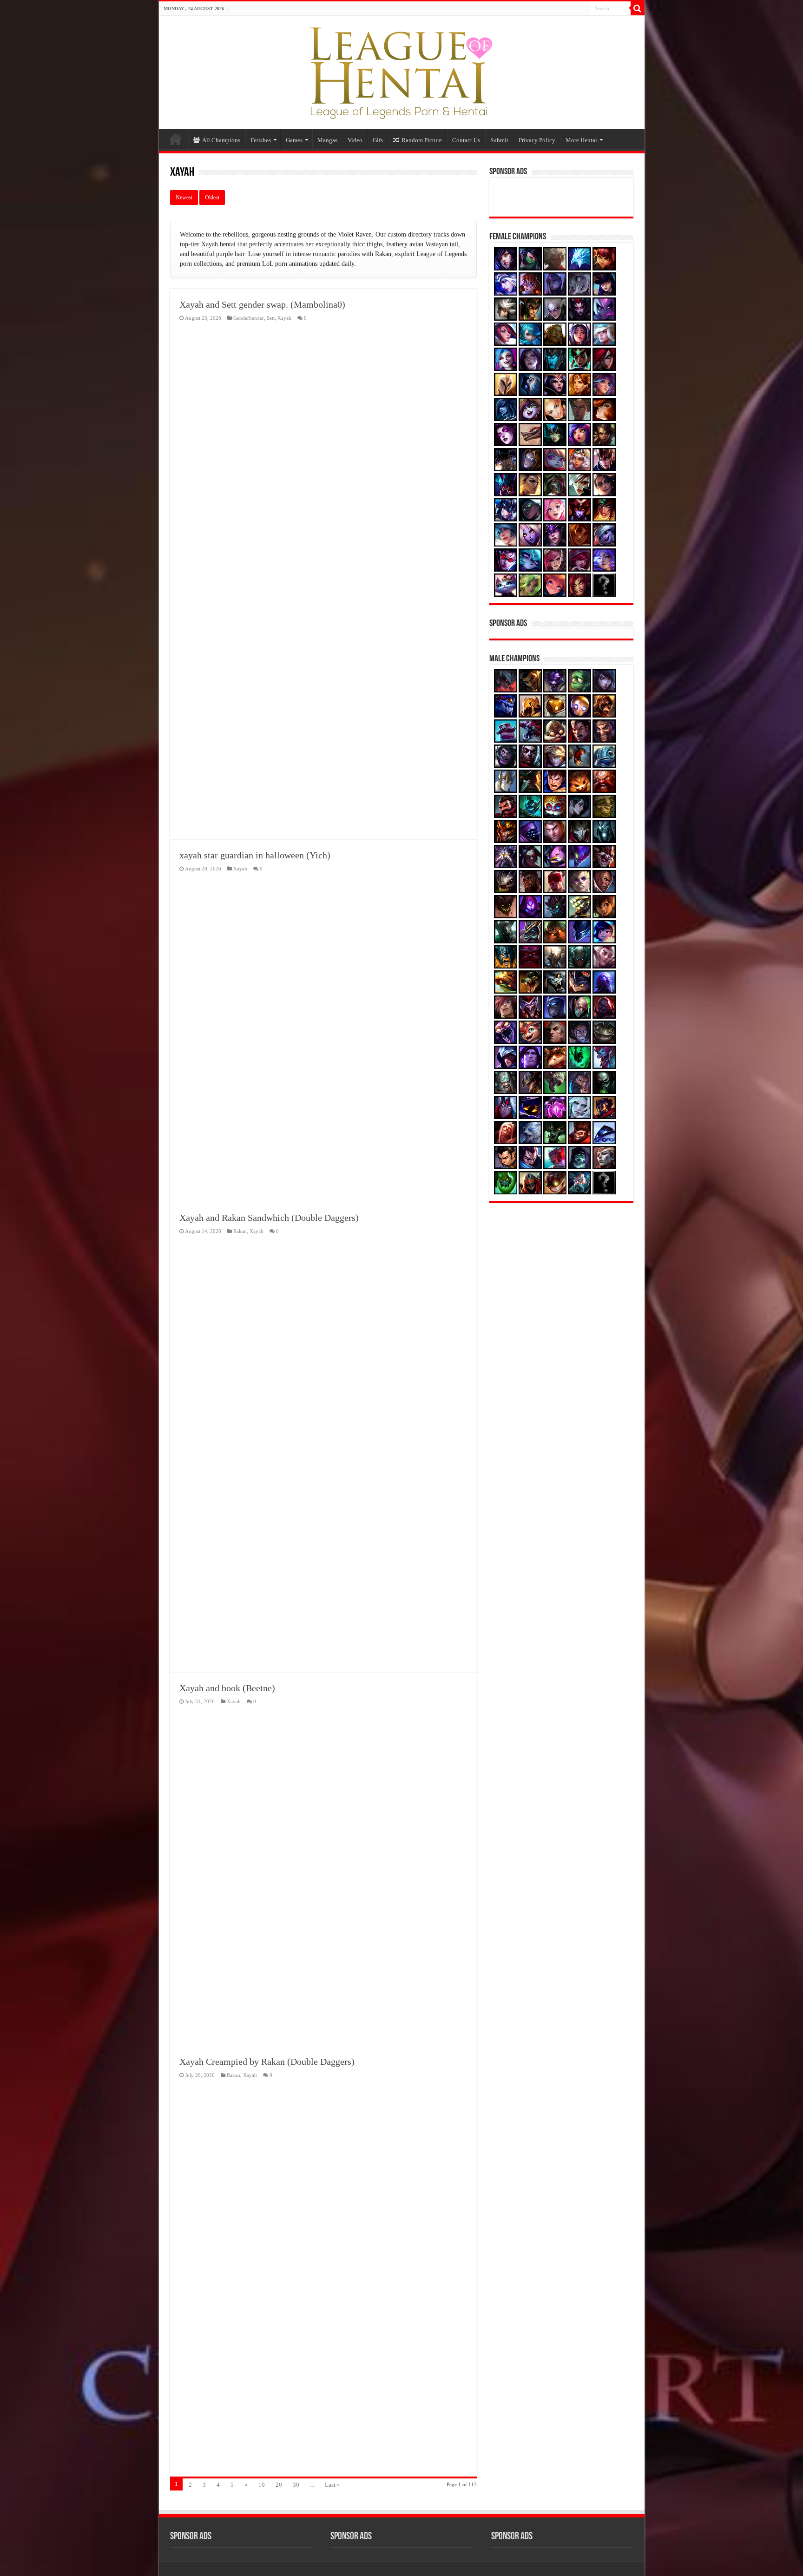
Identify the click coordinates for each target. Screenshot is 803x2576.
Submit (499, 140)
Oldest (212, 198)
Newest (184, 198)
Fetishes (261, 140)
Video (355, 140)
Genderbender (249, 318)
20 (279, 2485)
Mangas (327, 140)
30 (296, 2485)
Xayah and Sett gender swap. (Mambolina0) (262, 304)
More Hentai (581, 140)
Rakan (240, 1231)
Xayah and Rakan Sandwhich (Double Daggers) (269, 1218)
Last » (332, 2485)
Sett (271, 318)
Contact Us (466, 140)
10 (262, 2485)
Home (176, 139)
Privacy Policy (537, 140)
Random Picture (422, 140)
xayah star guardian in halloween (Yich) (255, 855)
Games (294, 140)
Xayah (284, 318)
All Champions (221, 140)
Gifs (378, 140)
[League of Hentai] (401, 71)
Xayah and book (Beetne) (227, 1688)
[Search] (638, 8)
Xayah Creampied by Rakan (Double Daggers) (267, 2062)
